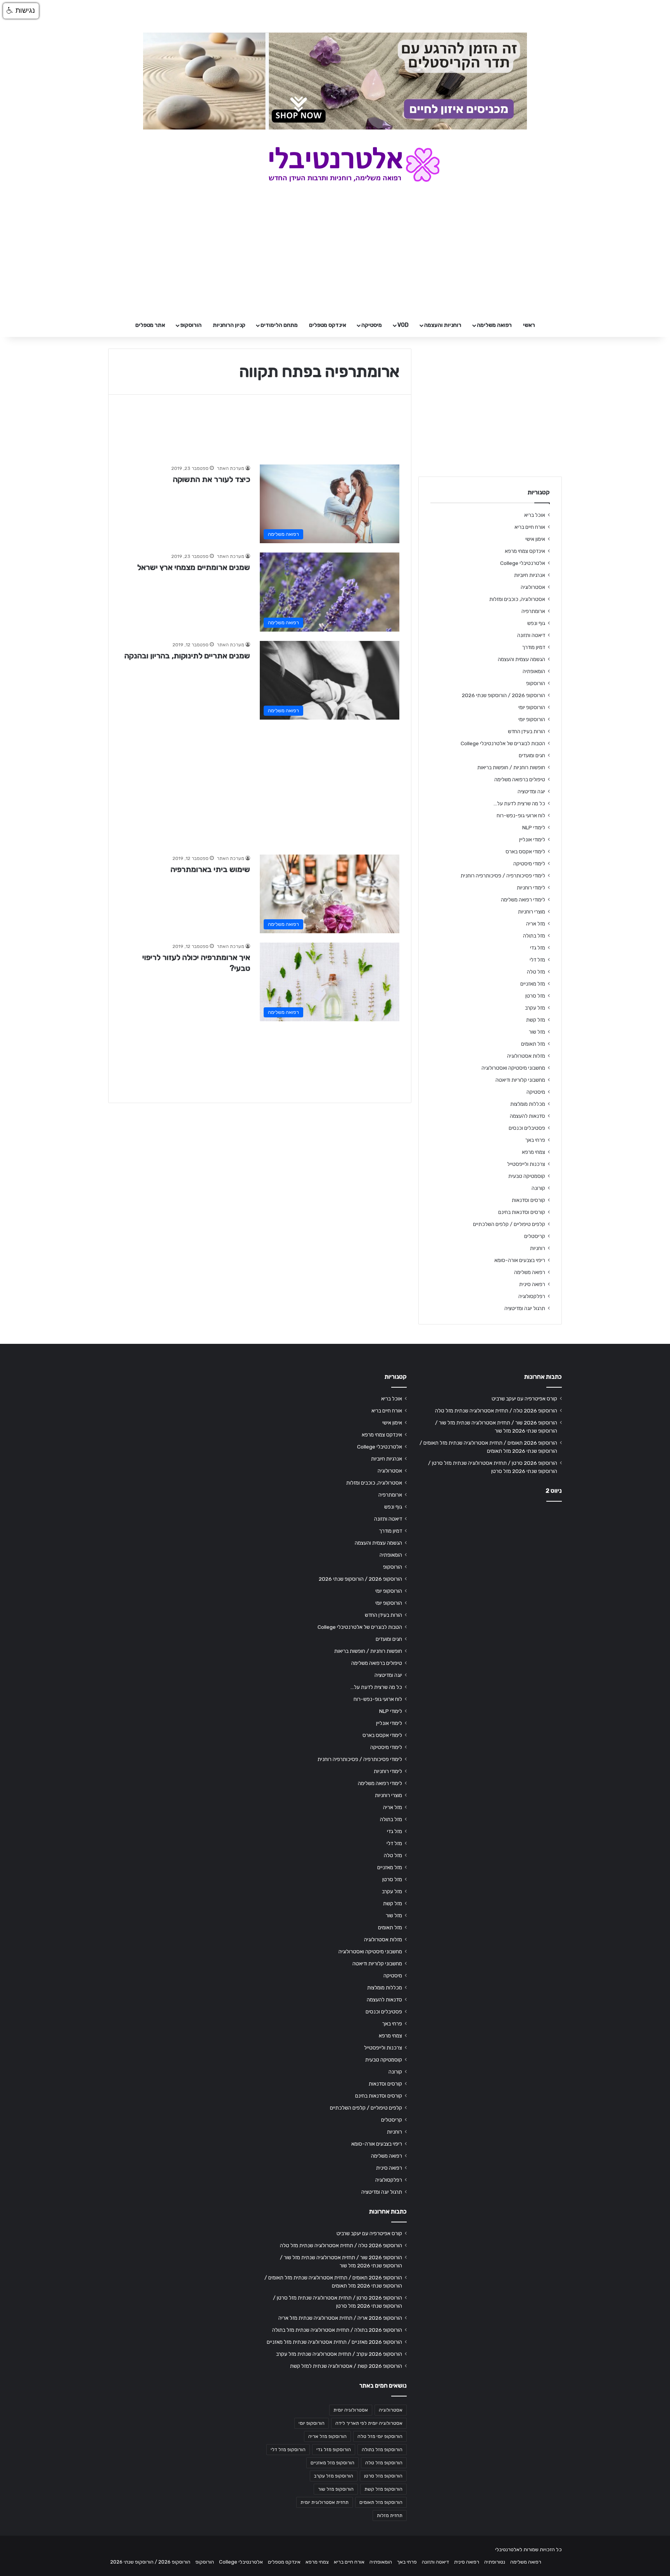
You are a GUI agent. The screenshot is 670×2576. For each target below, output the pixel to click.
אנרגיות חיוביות (530, 575)
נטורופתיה (495, 2562)
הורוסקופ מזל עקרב (334, 2476)
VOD (403, 325)
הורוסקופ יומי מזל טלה (380, 2436)
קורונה (538, 1188)
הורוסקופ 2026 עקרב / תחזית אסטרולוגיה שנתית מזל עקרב (339, 2354)
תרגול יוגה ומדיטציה (525, 1308)
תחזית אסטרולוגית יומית (325, 2502)
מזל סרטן (535, 996)
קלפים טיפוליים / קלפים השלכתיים (509, 1224)
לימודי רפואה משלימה (523, 900)
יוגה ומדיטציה (531, 791)
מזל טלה (536, 972)
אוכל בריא (535, 515)
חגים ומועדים (532, 755)
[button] (21, 11)
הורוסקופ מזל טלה (384, 2463)
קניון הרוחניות (229, 325)
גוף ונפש (536, 623)
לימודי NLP (534, 827)
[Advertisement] (260, 783)
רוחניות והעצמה (443, 325)
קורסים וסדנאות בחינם (522, 1212)
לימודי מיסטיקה (529, 863)
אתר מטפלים (150, 325)
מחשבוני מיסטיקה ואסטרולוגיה (513, 1068)
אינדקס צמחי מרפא (525, 551)
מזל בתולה (534, 936)
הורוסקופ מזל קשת (383, 2489)
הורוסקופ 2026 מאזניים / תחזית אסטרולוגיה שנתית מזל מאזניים (334, 2342)
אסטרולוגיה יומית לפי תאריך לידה (369, 2423)
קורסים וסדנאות (528, 1200)
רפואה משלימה (494, 325)
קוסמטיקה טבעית (527, 1176)
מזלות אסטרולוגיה (526, 1056)
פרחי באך (535, 1140)
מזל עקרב (535, 1008)
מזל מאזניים (533, 984)
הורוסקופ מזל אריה (327, 2436)
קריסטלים (535, 1236)
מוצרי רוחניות (532, 912)
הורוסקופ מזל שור (336, 2489)
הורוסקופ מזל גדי (334, 2450)
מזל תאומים (533, 1044)
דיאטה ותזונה (531, 635)
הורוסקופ (191, 325)
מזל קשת (536, 1020)
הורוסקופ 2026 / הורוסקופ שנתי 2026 (503, 695)
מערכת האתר (231, 468)
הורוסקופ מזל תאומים (381, 2502)
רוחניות (538, 1248)
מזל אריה (536, 924)
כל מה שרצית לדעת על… (519, 803)
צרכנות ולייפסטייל (526, 1164)
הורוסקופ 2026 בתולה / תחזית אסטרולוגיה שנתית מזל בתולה (337, 2330)
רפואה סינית (532, 1284)
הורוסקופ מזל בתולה (382, 2450)
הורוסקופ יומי (532, 707)
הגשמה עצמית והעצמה (521, 659)
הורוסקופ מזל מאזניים (332, 2463)
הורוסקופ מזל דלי (288, 2450)
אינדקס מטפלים (328, 325)
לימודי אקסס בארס (525, 851)
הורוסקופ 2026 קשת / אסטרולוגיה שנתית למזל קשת (346, 2366)
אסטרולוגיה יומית (351, 2410)
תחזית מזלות (390, 2516)
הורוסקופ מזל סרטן (383, 2476)
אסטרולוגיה (533, 587)
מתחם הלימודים (279, 325)
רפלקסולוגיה (532, 1296)
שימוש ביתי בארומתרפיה (210, 869)
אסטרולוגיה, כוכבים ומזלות (517, 599)
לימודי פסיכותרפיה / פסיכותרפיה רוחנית (503, 875)
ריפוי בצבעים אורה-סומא (520, 1260)
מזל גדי (538, 948)
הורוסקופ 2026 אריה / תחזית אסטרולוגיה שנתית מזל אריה (340, 2318)
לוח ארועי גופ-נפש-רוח (521, 815)
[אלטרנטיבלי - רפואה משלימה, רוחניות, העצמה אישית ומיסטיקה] (335, 164)
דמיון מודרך (534, 647)
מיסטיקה (372, 325)
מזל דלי (537, 960)
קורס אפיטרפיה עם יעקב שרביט (524, 1398)
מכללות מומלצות (528, 1104)
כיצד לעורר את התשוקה (212, 479)
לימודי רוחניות (531, 887)
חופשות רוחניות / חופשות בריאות (511, 767)
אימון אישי (535, 539)
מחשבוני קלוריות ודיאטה (520, 1080)
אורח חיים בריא (530, 527)
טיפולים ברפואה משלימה (520, 779)
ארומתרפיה (533, 611)
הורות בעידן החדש (527, 731)
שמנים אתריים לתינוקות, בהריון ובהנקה (187, 656)
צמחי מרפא (534, 1152)
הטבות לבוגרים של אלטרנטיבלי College (503, 743)
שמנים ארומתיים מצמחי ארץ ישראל (194, 567)
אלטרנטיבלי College (523, 563)
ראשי (529, 325)
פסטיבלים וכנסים (527, 1128)
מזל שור (537, 1032)
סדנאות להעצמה (528, 1116)
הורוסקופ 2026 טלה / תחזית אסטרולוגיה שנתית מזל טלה (496, 1411)
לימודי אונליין (532, 839)
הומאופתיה (534, 671)
